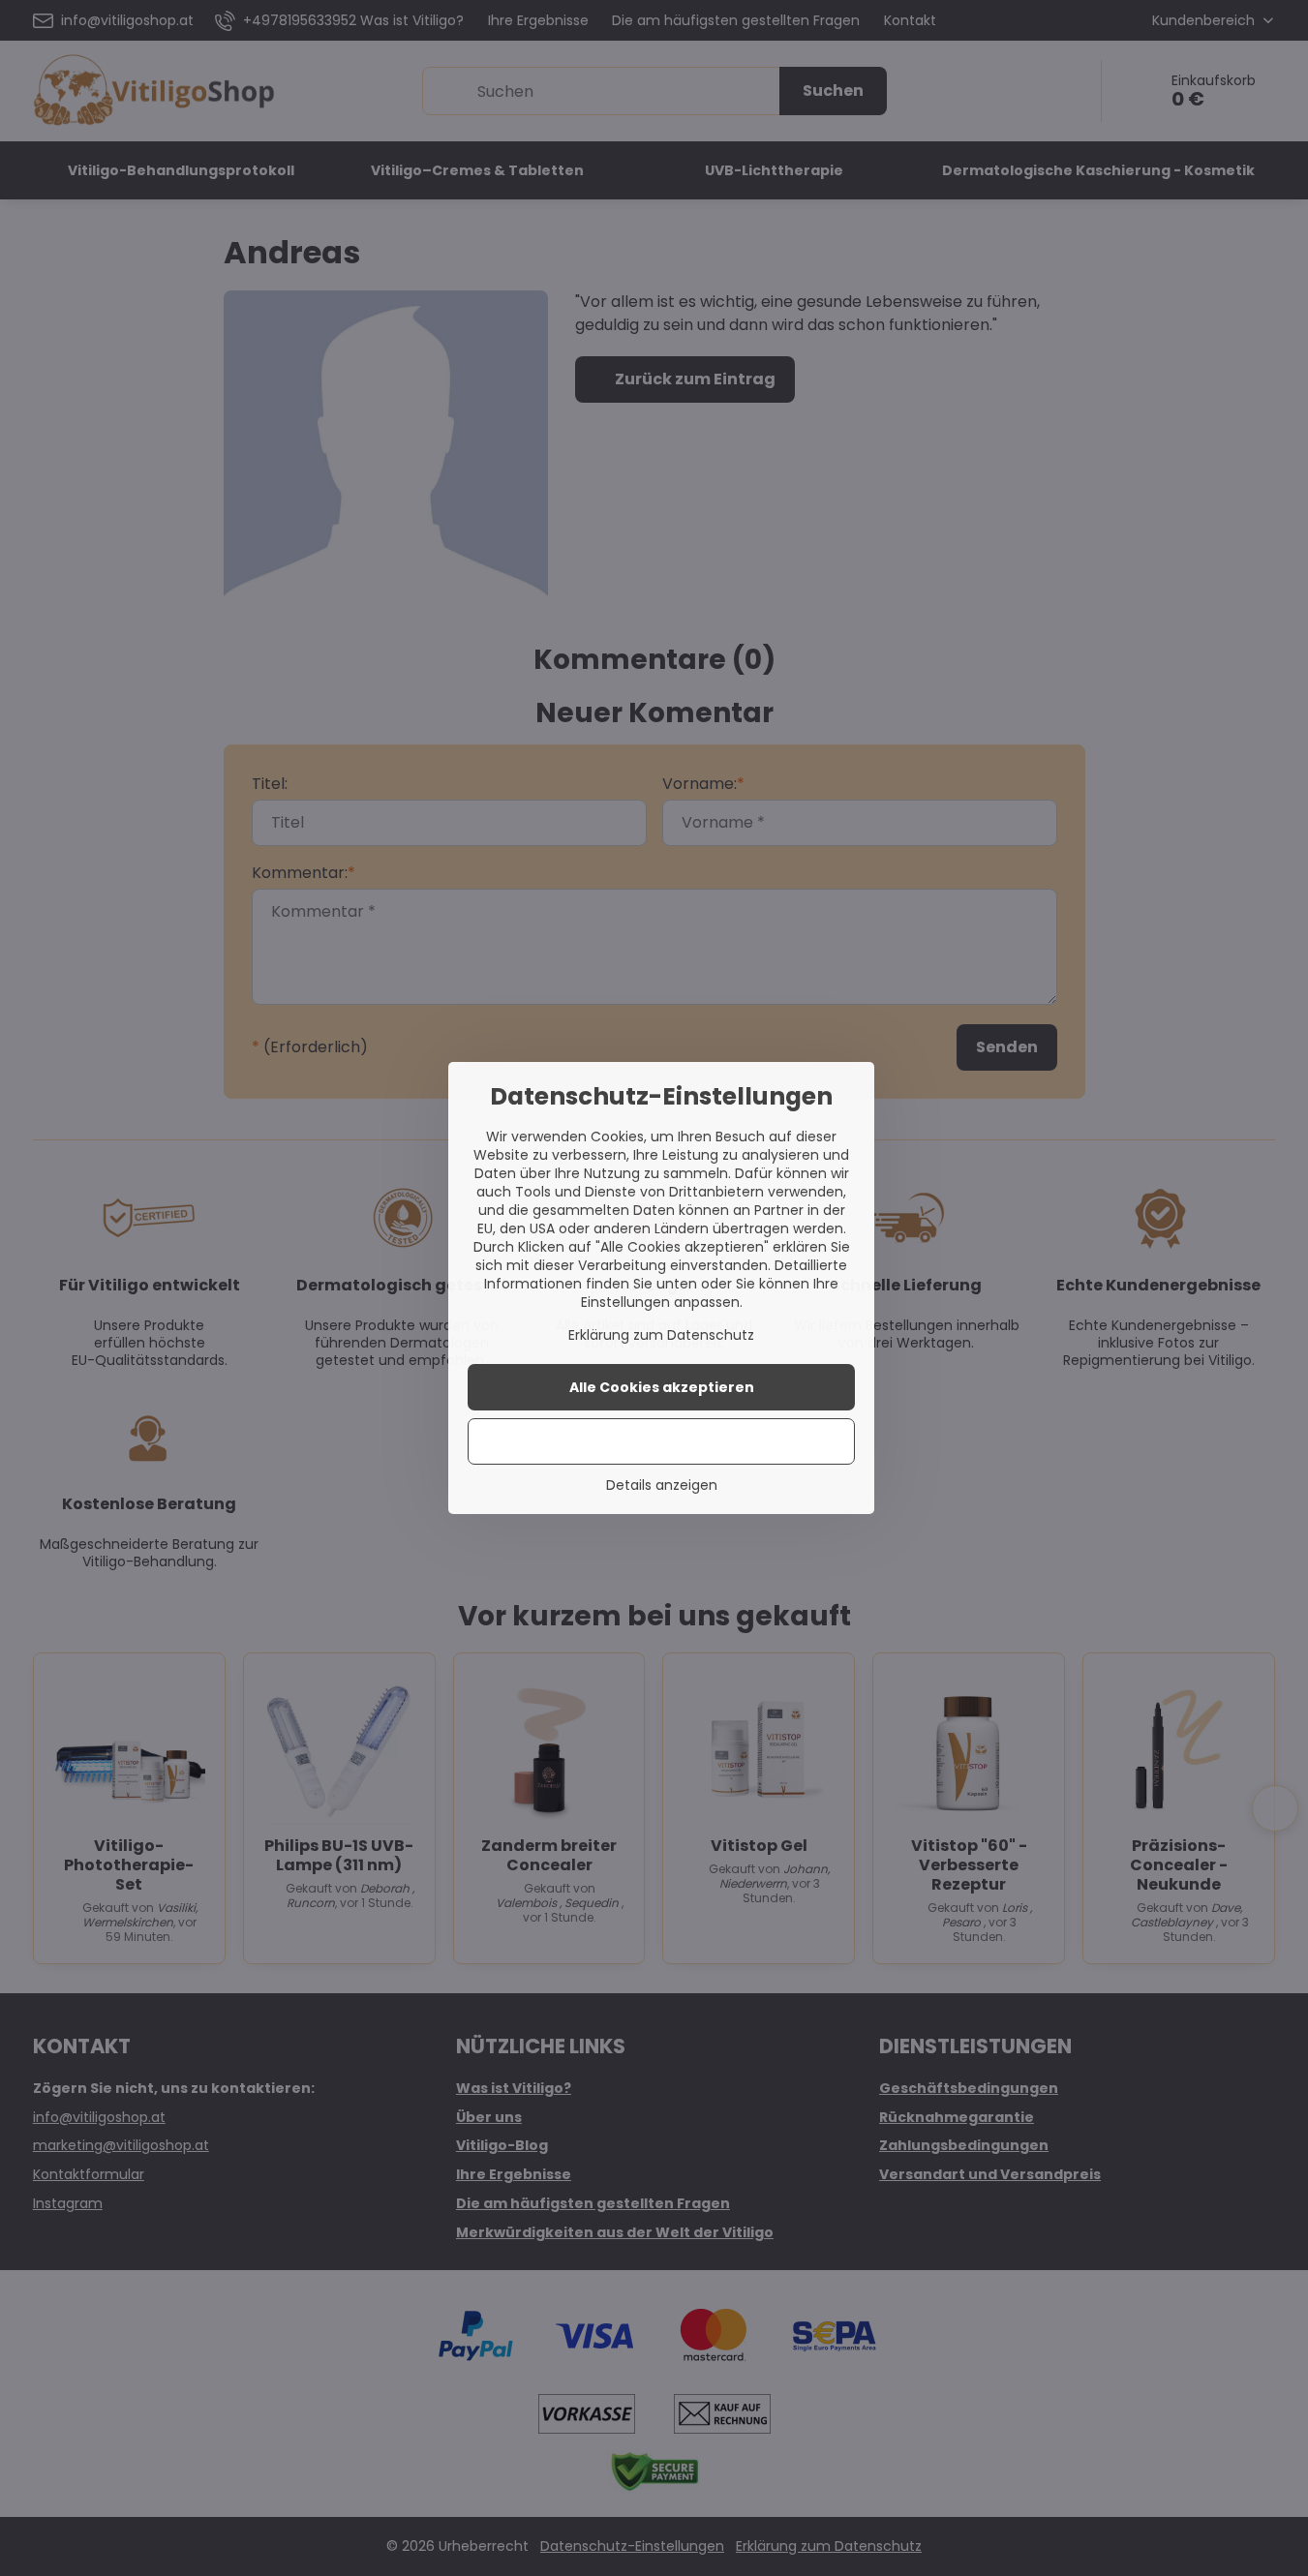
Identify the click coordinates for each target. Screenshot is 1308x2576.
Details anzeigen (662, 1485)
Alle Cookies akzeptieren (662, 1387)
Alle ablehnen (662, 1441)
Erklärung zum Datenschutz (661, 1335)
